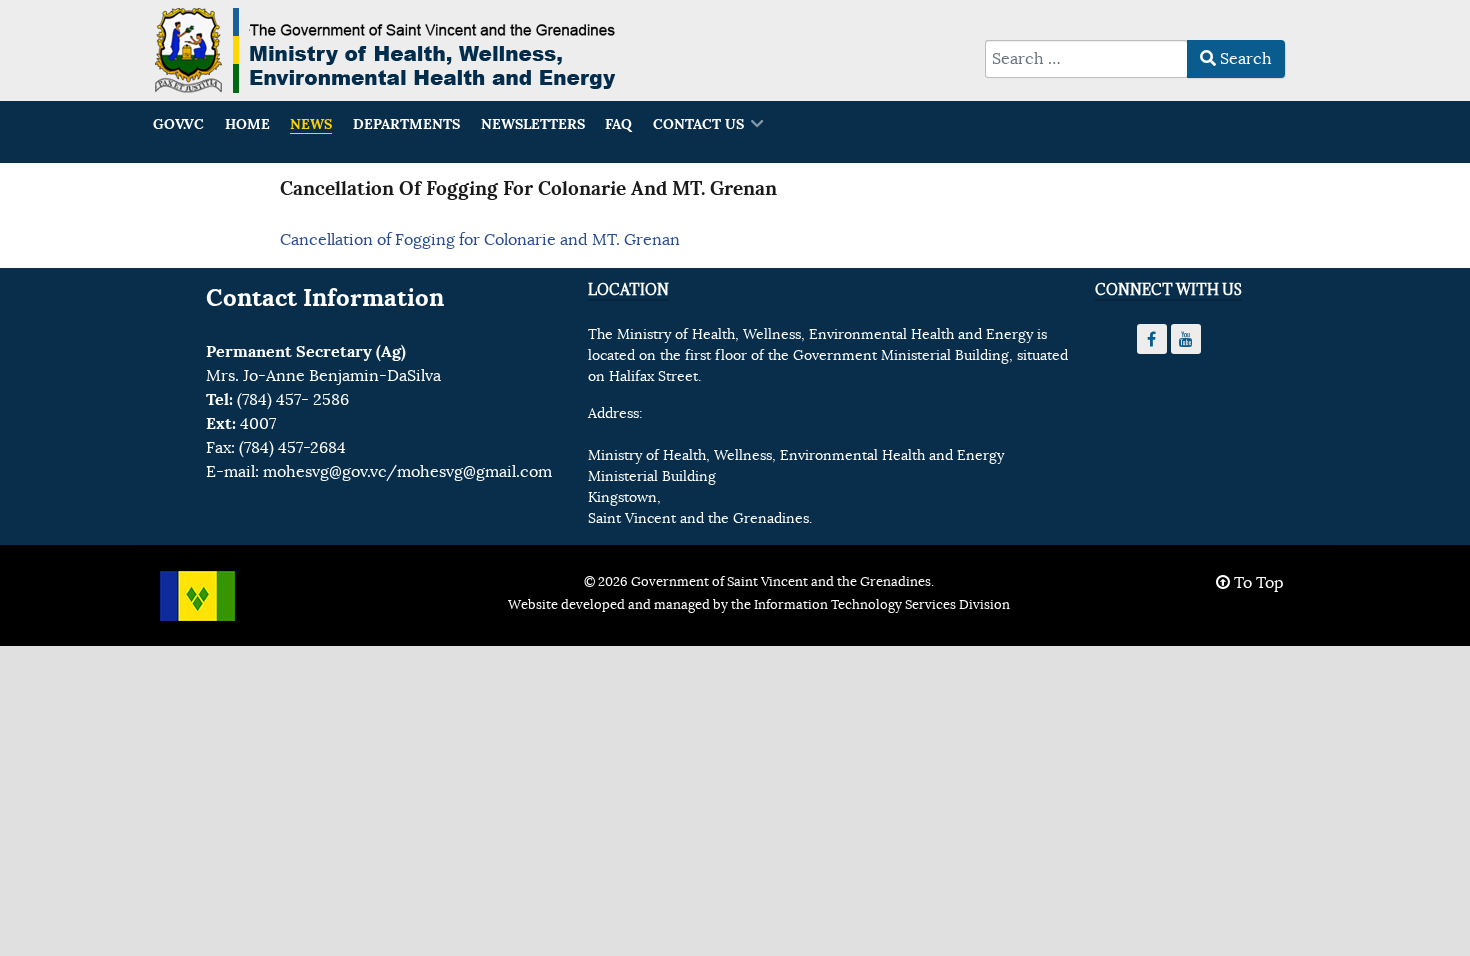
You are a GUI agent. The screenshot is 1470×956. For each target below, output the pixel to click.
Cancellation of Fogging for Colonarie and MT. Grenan (480, 240)
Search (1244, 59)
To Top (1257, 583)
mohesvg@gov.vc (324, 472)
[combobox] (1086, 59)
